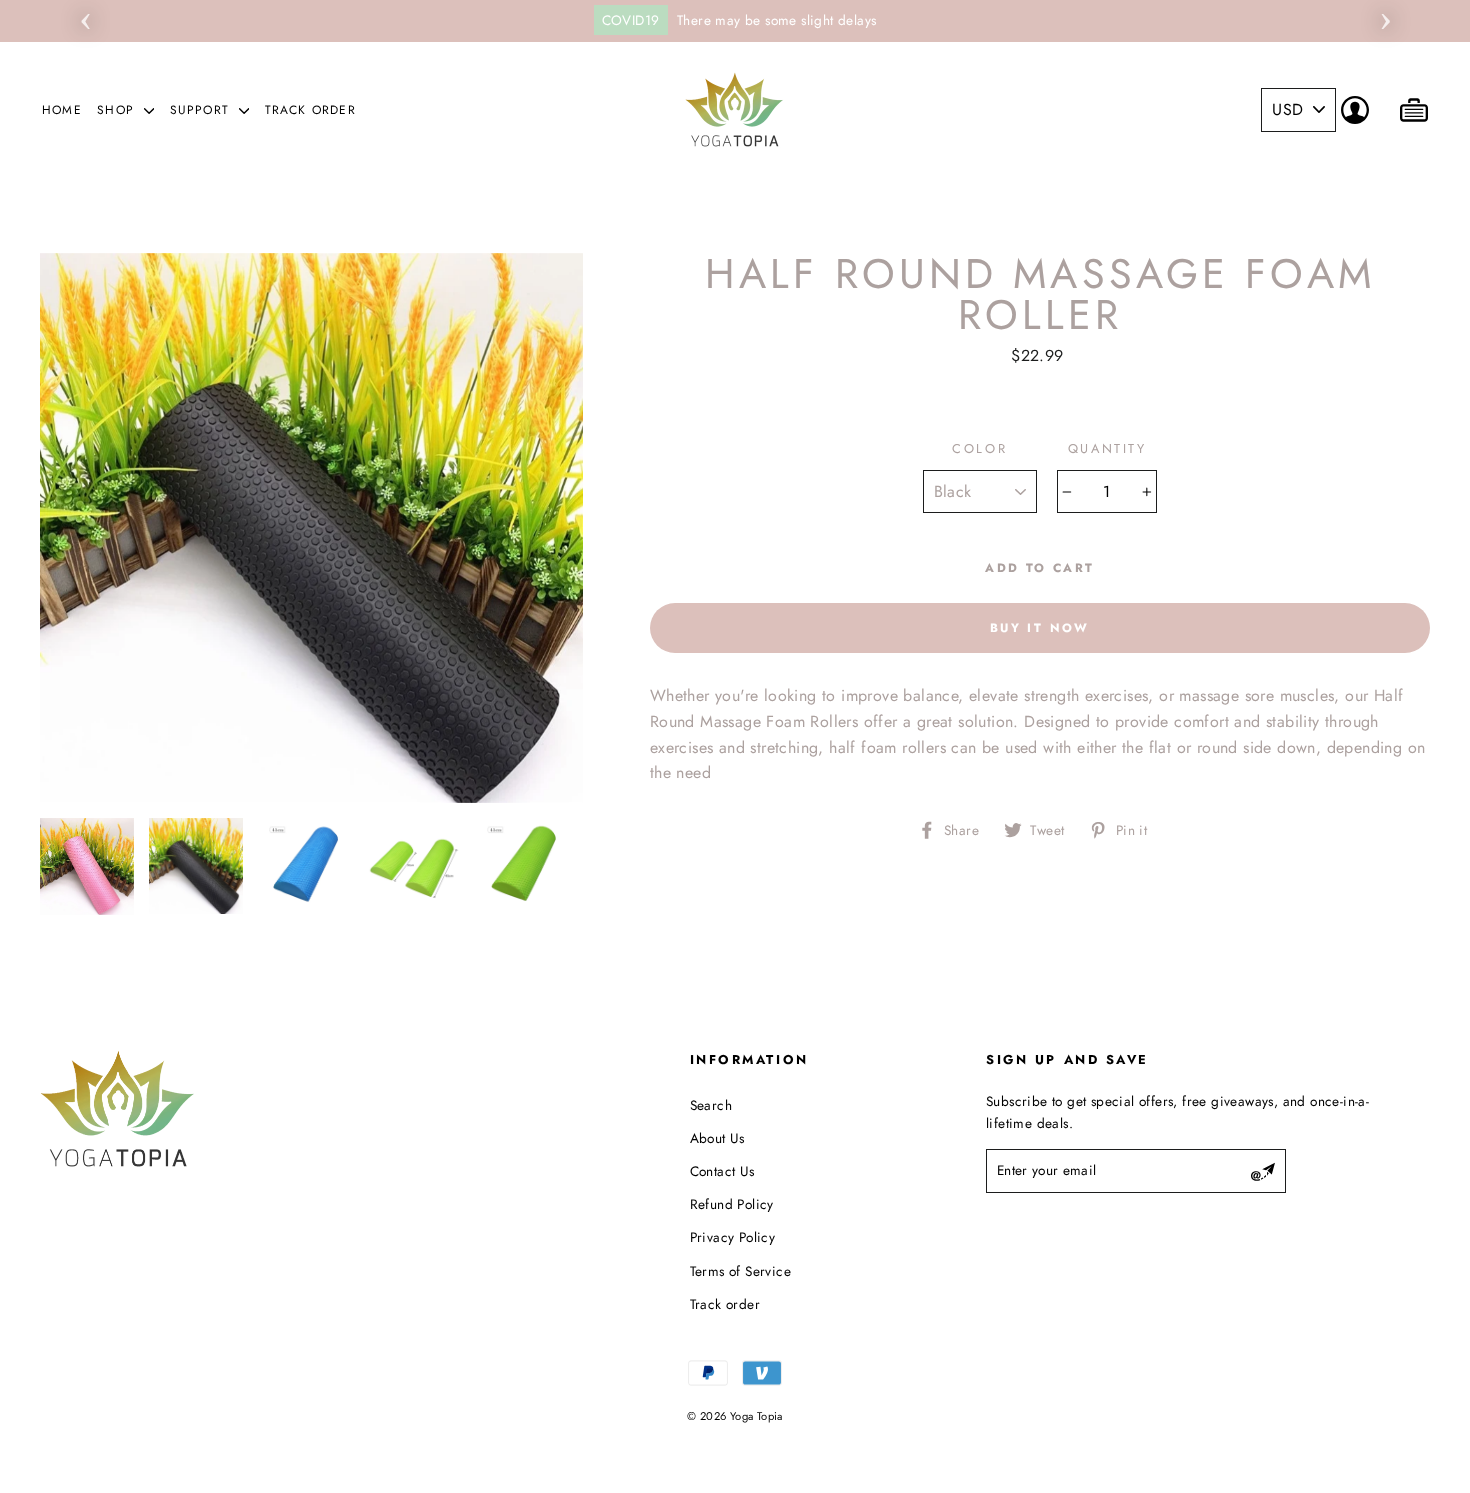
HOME (62, 110)
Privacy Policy (733, 1237)
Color (979, 448)
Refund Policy (732, 1204)
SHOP (118, 110)
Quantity (1107, 448)
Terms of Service (740, 1271)
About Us (717, 1138)
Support (202, 110)
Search (711, 1105)
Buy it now (1040, 628)
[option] (735, 21)
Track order (310, 110)
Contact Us (722, 1171)
